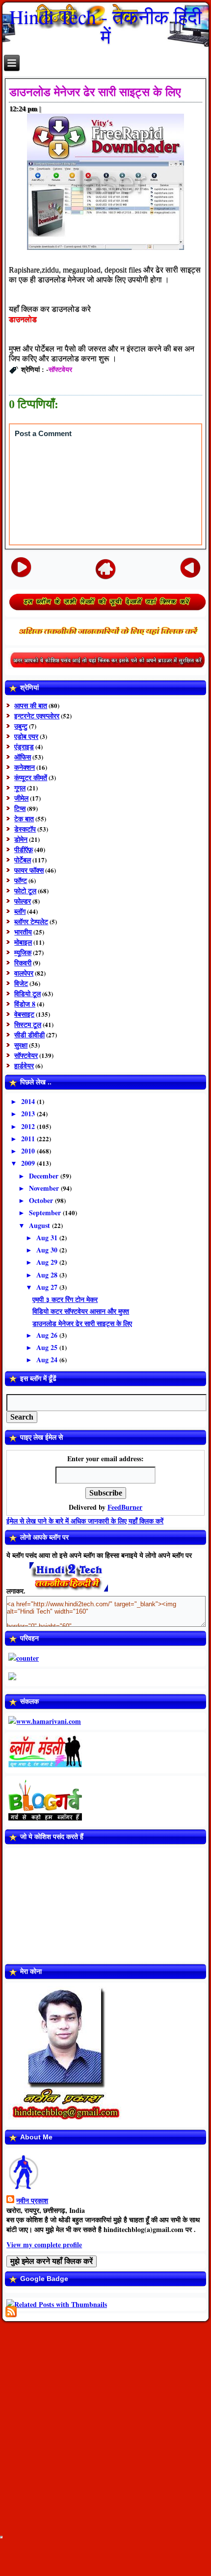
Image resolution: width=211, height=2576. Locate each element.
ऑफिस (23, 757)
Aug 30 (48, 1250)
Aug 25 (48, 1347)
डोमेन (21, 839)
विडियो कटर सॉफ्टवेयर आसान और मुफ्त (81, 1311)
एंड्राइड (24, 747)
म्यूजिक (23, 952)
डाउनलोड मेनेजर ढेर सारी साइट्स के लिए (95, 92)
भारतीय (23, 932)
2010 (29, 1151)
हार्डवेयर (24, 1066)
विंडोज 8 (25, 1004)
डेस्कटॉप (25, 829)
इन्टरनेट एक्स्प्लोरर (37, 716)
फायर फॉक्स (29, 870)
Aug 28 (48, 1275)
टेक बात (24, 819)
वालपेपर (24, 973)
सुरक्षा (21, 1045)
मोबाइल (23, 942)
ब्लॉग (20, 911)
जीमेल (21, 798)
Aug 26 (48, 1335)
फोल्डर (23, 901)
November (45, 1188)
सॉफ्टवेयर (60, 369)
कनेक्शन (25, 767)
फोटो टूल (25, 891)
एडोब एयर (26, 736)
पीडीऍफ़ (24, 849)
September (46, 1213)
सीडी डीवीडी (29, 1035)
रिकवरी (23, 963)
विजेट (21, 983)
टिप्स (20, 808)
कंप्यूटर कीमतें (31, 777)
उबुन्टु (21, 726)
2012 (29, 1126)
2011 (29, 1139)
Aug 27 (48, 1287)
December (45, 1176)
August (40, 1225)
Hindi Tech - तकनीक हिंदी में (105, 26)
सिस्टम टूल (28, 1024)
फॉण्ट (21, 880)
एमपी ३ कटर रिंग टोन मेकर (65, 1299)
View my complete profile (44, 2245)
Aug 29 (48, 1262)
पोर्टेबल (23, 860)
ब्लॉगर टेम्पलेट (31, 921)
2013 (29, 1114)
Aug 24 (48, 1360)
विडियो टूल (27, 994)
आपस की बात (31, 705)
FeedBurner (125, 1507)
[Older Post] (191, 567)
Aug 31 (48, 1238)
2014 (29, 1101)
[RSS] (11, 2312)
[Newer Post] (21, 567)
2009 (29, 1163)
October (42, 1200)
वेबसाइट (24, 1014)
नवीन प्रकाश (32, 2200)
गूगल (20, 788)
